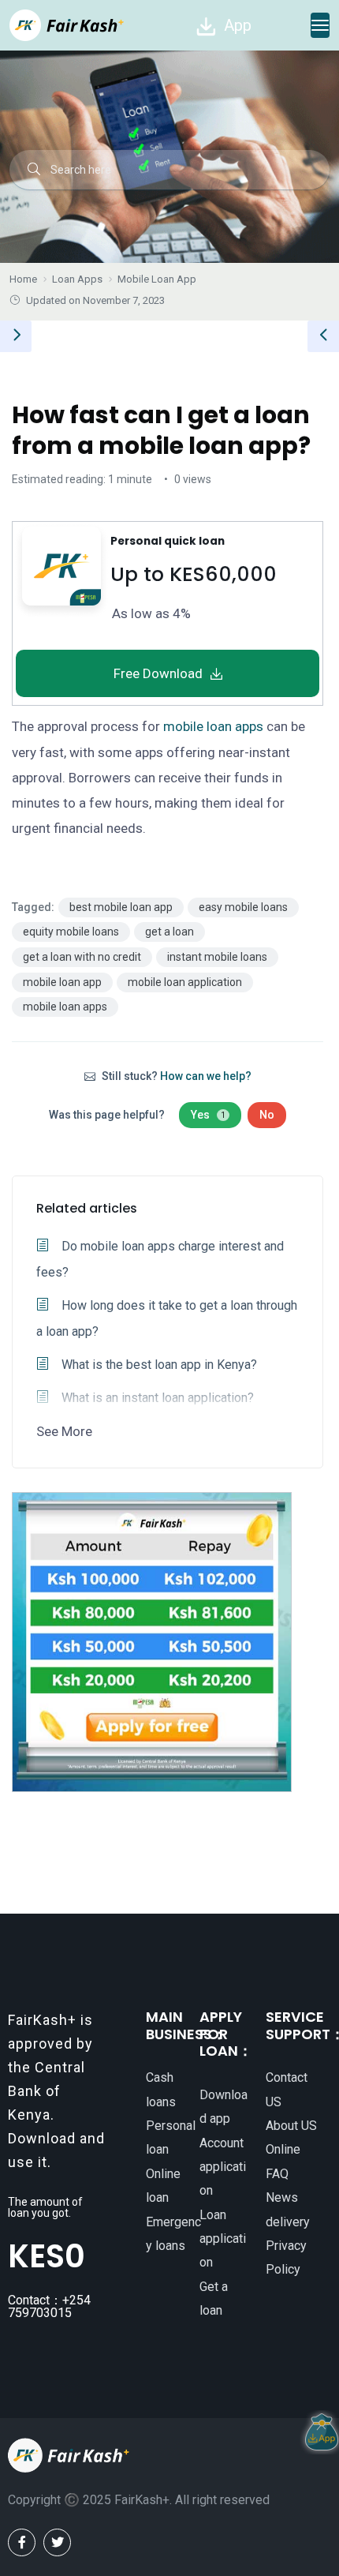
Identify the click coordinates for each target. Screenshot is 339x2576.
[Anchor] (287, 572)
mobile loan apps (213, 726)
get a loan (169, 932)
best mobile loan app (121, 907)
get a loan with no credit (82, 957)
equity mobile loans (71, 932)
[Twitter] (57, 2542)
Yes (208, 1115)
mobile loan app (62, 982)
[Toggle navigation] (320, 25)
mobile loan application (185, 982)
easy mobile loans (243, 907)
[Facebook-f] (22, 2542)
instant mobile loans (217, 957)
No (267, 1115)
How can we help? (206, 1076)
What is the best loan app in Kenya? (158, 1365)
